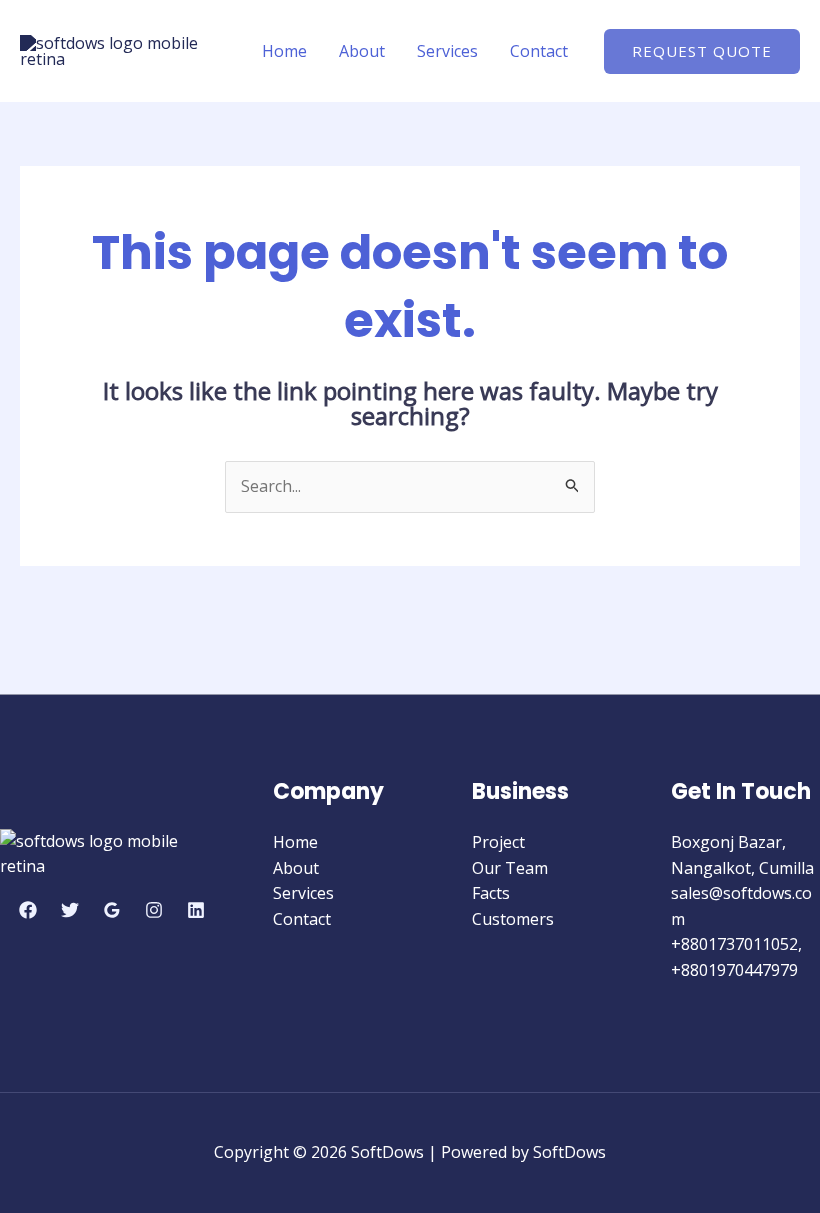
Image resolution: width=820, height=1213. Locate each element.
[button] (702, 51)
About (362, 51)
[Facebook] (28, 910)
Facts (491, 893)
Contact (539, 51)
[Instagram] (154, 910)
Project (498, 842)
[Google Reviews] (112, 910)
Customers (513, 919)
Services (447, 51)
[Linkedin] (196, 910)
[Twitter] (70, 910)
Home (284, 51)
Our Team (510, 868)
